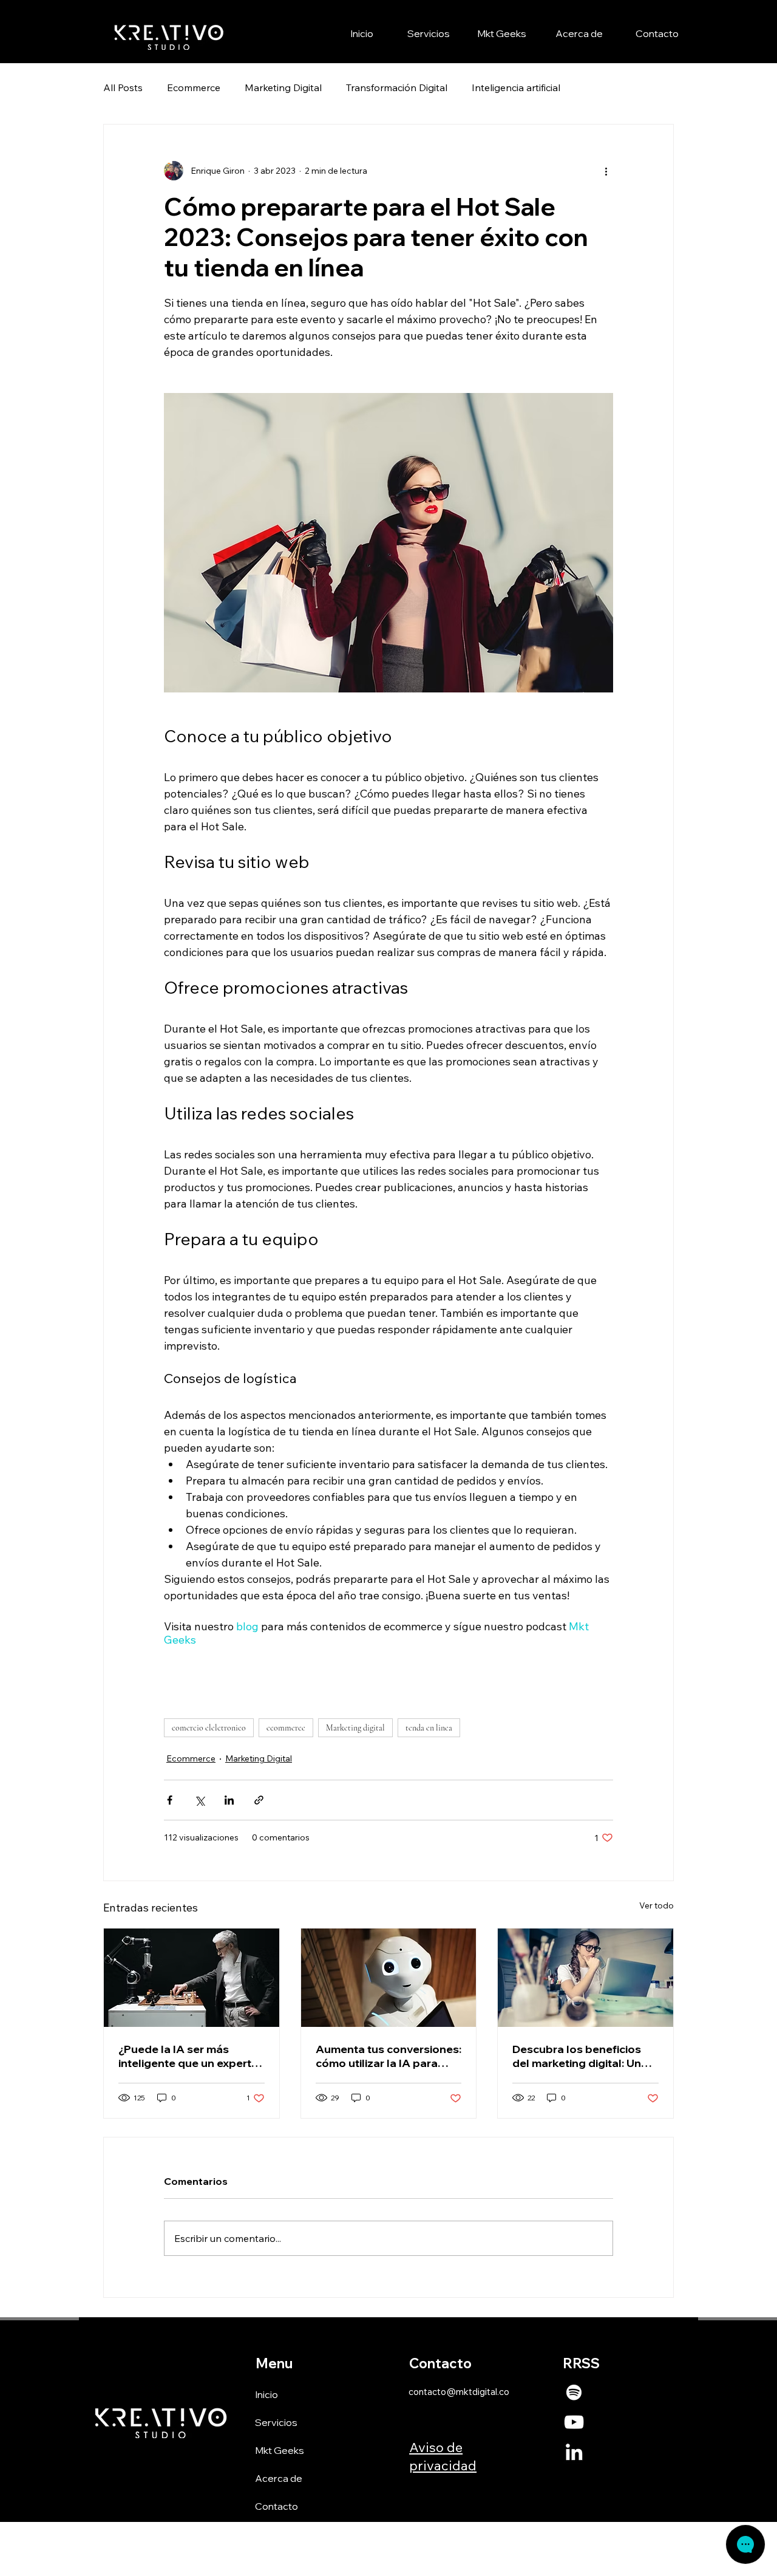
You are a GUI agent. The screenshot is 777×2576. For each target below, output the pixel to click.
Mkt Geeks (280, 2450)
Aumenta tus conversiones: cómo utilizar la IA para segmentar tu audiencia (388, 2056)
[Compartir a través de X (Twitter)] (199, 1800)
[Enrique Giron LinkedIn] (574, 2452)
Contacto (277, 2506)
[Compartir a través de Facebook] (170, 1800)
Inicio (266, 2394)
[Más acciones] (606, 171)
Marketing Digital (283, 87)
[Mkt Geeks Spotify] (574, 2392)
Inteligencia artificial (516, 87)
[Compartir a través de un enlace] (259, 1800)
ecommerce (286, 1728)
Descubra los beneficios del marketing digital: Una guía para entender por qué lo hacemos (580, 2056)
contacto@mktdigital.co (459, 2392)
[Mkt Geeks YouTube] (574, 2422)
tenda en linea (429, 1728)
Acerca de (279, 2478)
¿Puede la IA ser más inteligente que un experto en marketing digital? (188, 2056)
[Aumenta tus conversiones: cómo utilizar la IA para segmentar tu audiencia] (389, 1978)
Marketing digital (355, 1728)
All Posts (123, 87)
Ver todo (657, 1905)
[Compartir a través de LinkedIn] (229, 1800)
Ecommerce (194, 87)
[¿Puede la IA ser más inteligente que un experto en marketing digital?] (192, 1978)
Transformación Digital (397, 87)
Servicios (276, 2422)
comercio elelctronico (209, 1728)
